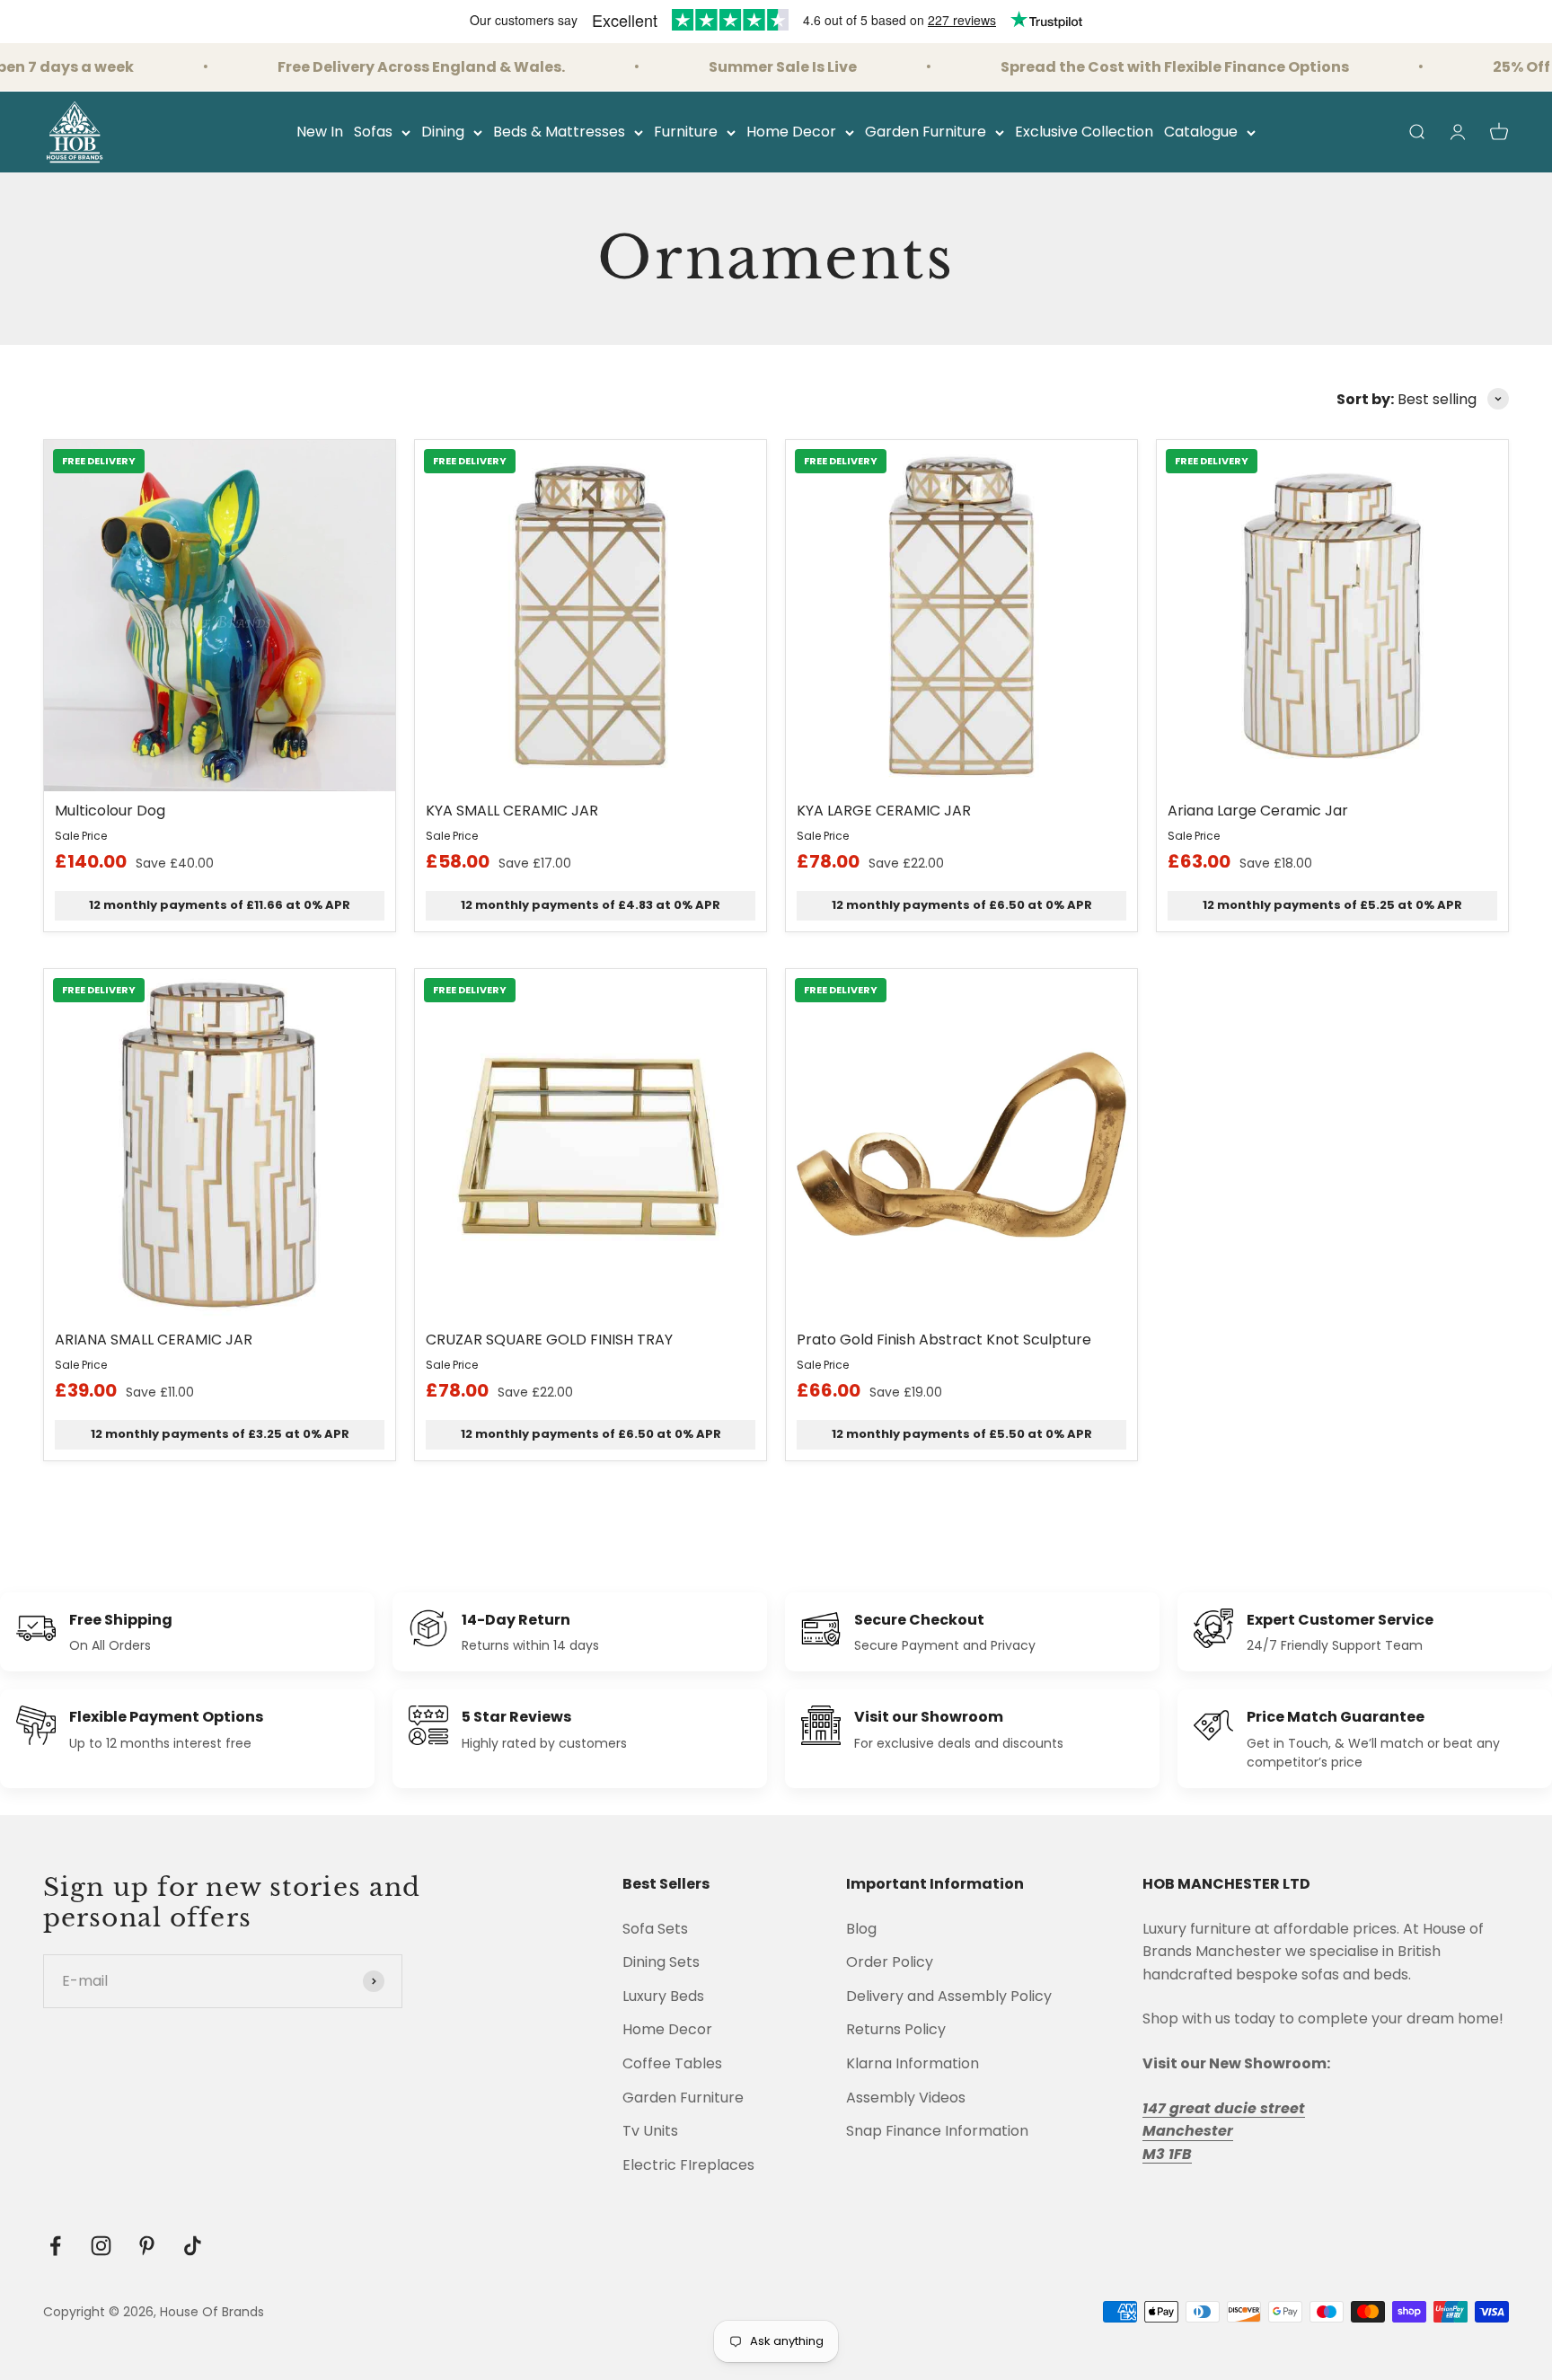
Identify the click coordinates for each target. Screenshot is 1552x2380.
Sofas (373, 132)
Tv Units (650, 2131)
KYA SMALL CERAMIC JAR (512, 811)
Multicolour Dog (110, 811)
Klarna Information (913, 2063)
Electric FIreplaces (688, 2165)
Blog (861, 1929)
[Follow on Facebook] (55, 2246)
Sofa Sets (655, 1929)
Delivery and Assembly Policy (949, 1996)
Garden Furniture (926, 132)
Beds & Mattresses (559, 132)
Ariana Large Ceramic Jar (1258, 811)
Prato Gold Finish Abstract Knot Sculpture (944, 1340)
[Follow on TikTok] (193, 2246)
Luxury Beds (663, 1996)
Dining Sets (661, 1962)
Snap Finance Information (937, 2131)
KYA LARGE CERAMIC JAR (884, 811)
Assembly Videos (906, 2098)
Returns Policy (896, 2029)
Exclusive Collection (1084, 132)
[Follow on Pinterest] (147, 2246)
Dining (443, 132)
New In (320, 132)
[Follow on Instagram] (101, 2246)
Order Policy (890, 1962)
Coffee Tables (672, 2063)
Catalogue (1201, 132)
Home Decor (791, 132)
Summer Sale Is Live (746, 67)
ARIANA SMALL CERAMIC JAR (154, 1340)
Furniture (686, 132)
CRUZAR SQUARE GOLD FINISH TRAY (549, 1340)
